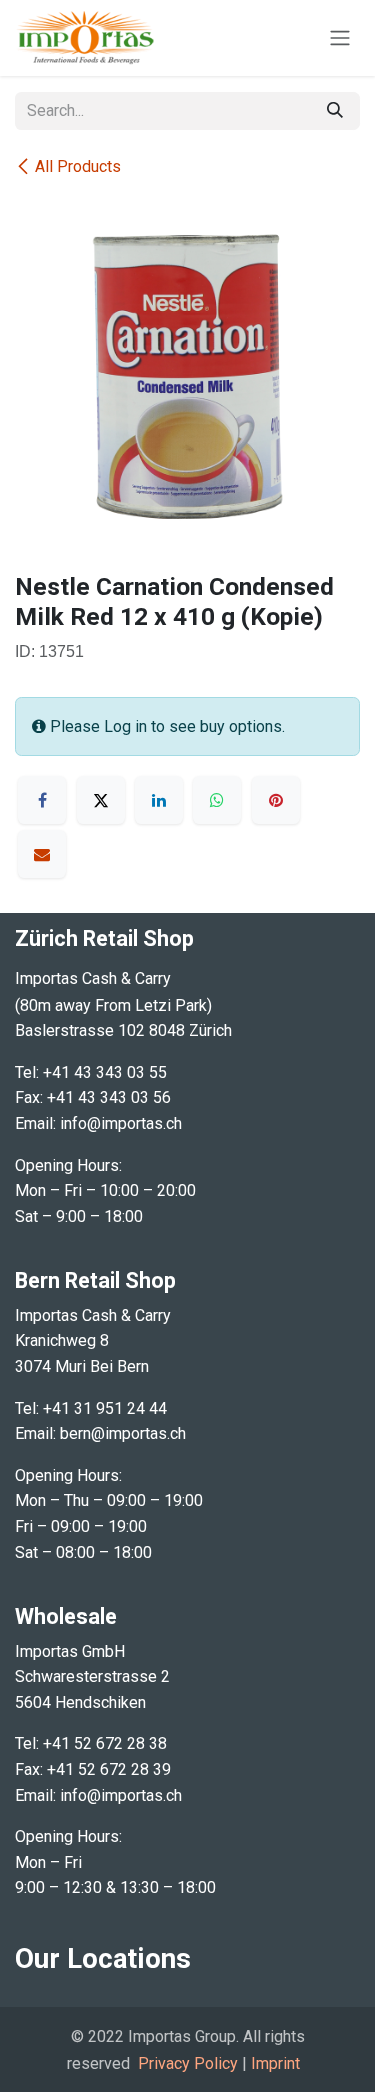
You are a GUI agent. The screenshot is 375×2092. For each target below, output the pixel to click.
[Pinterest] (276, 800)
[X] (101, 800)
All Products (78, 166)
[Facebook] (42, 800)
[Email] (42, 854)
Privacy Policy (188, 2063)
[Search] (335, 111)
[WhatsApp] (217, 800)
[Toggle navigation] (340, 38)
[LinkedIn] (159, 800)
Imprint (275, 2063)
